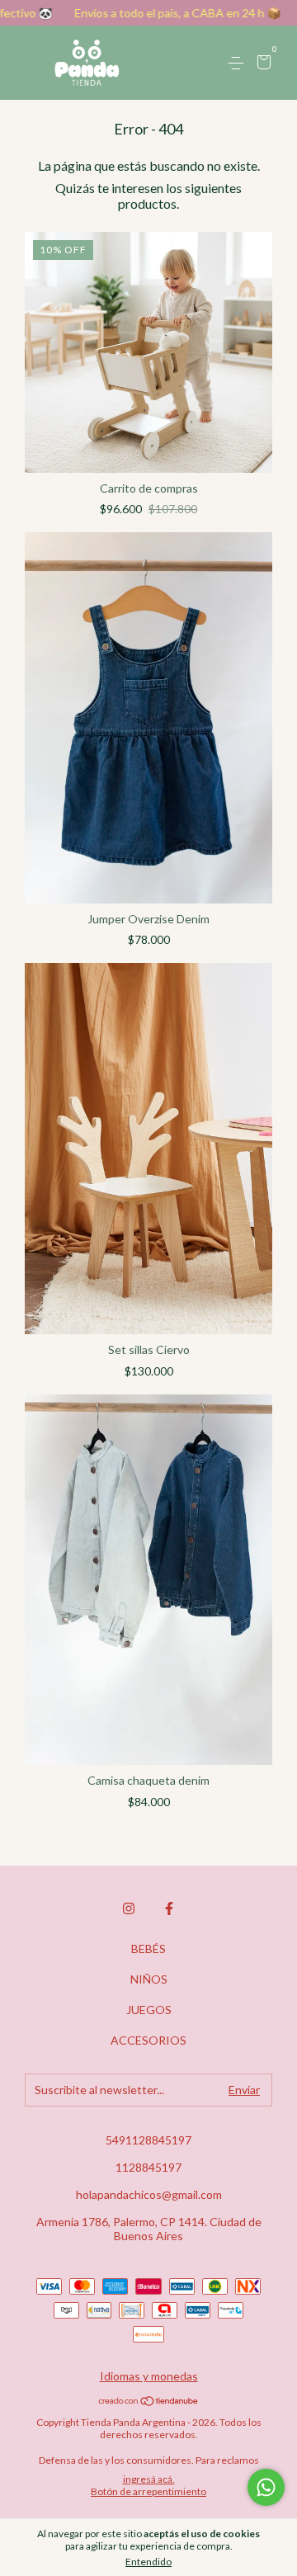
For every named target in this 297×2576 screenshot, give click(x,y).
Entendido (148, 2562)
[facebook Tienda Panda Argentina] (169, 1908)
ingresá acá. (149, 2479)
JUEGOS (149, 2010)
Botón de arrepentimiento (148, 2491)
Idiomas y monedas (149, 2376)
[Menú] (239, 63)
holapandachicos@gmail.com (149, 2194)
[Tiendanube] (149, 2401)
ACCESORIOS (148, 2040)
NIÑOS (149, 1979)
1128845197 (148, 2167)
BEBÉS (148, 1949)
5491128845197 (148, 2140)
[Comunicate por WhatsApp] (266, 2487)
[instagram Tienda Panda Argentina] (129, 1908)
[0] (261, 64)
